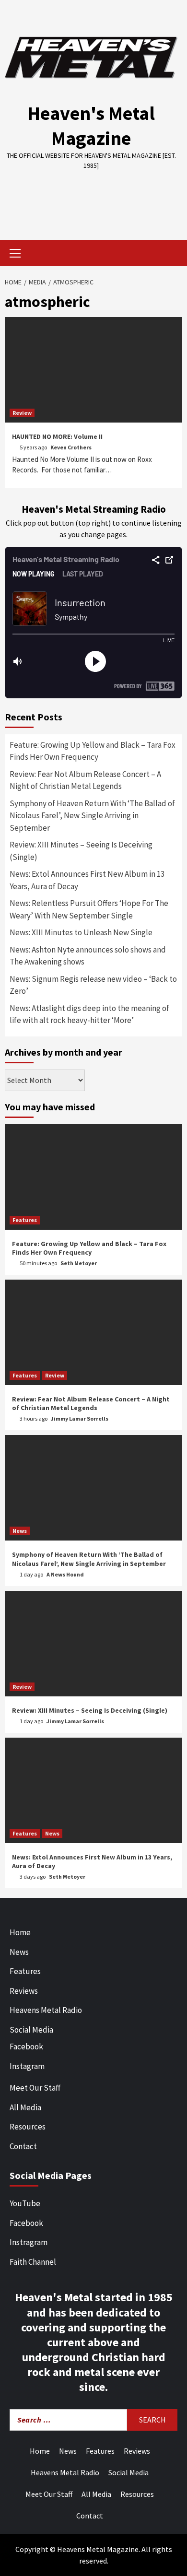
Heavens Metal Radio (46, 2010)
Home (20, 1932)
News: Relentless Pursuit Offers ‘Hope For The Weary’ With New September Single (89, 909)
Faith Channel (33, 2262)
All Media (25, 2107)
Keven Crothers (71, 447)
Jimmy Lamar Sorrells (80, 1418)
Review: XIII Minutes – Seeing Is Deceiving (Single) (81, 851)
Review (22, 413)
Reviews (24, 1991)
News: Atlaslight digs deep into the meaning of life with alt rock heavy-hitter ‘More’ (89, 1014)
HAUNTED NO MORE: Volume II (57, 436)
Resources (28, 2127)
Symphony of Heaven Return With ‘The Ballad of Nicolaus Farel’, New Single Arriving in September (92, 816)
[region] (93, 198)
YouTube (25, 2203)
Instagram (27, 2066)
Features (25, 1220)
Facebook (26, 2047)
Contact (23, 2146)
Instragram (29, 2242)
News (20, 1531)
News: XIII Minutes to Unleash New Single (81, 932)
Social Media (31, 2030)
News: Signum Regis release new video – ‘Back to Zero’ (93, 985)
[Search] (171, 254)
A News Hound (65, 1574)
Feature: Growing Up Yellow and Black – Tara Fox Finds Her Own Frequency (93, 751)
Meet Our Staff (35, 2088)
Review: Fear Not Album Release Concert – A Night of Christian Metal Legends (85, 780)
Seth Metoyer (79, 1263)
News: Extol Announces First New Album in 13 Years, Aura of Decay (87, 880)
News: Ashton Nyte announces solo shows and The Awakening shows (88, 956)
